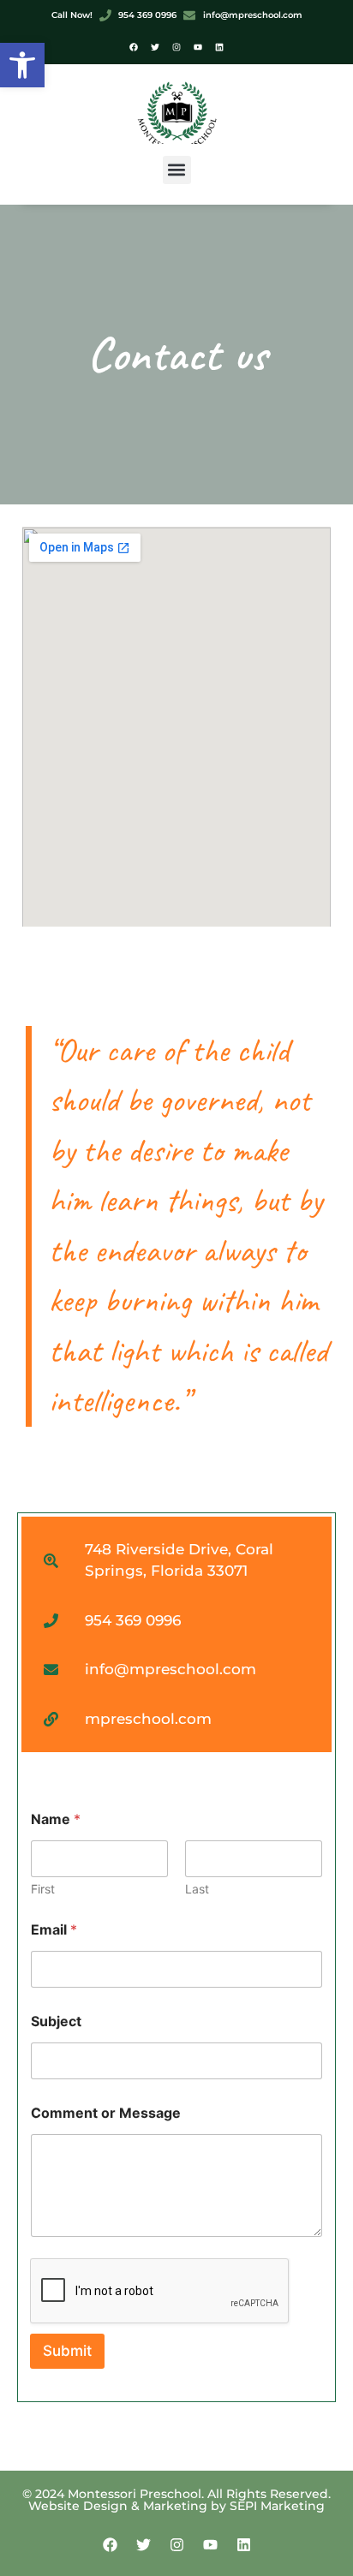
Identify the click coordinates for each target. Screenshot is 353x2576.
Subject (56, 2021)
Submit (67, 2351)
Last (197, 1889)
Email (54, 1930)
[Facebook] (134, 47)
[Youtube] (198, 47)
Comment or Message (106, 2113)
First (43, 1889)
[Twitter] (155, 47)
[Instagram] (176, 47)
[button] (22, 65)
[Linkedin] (219, 47)
